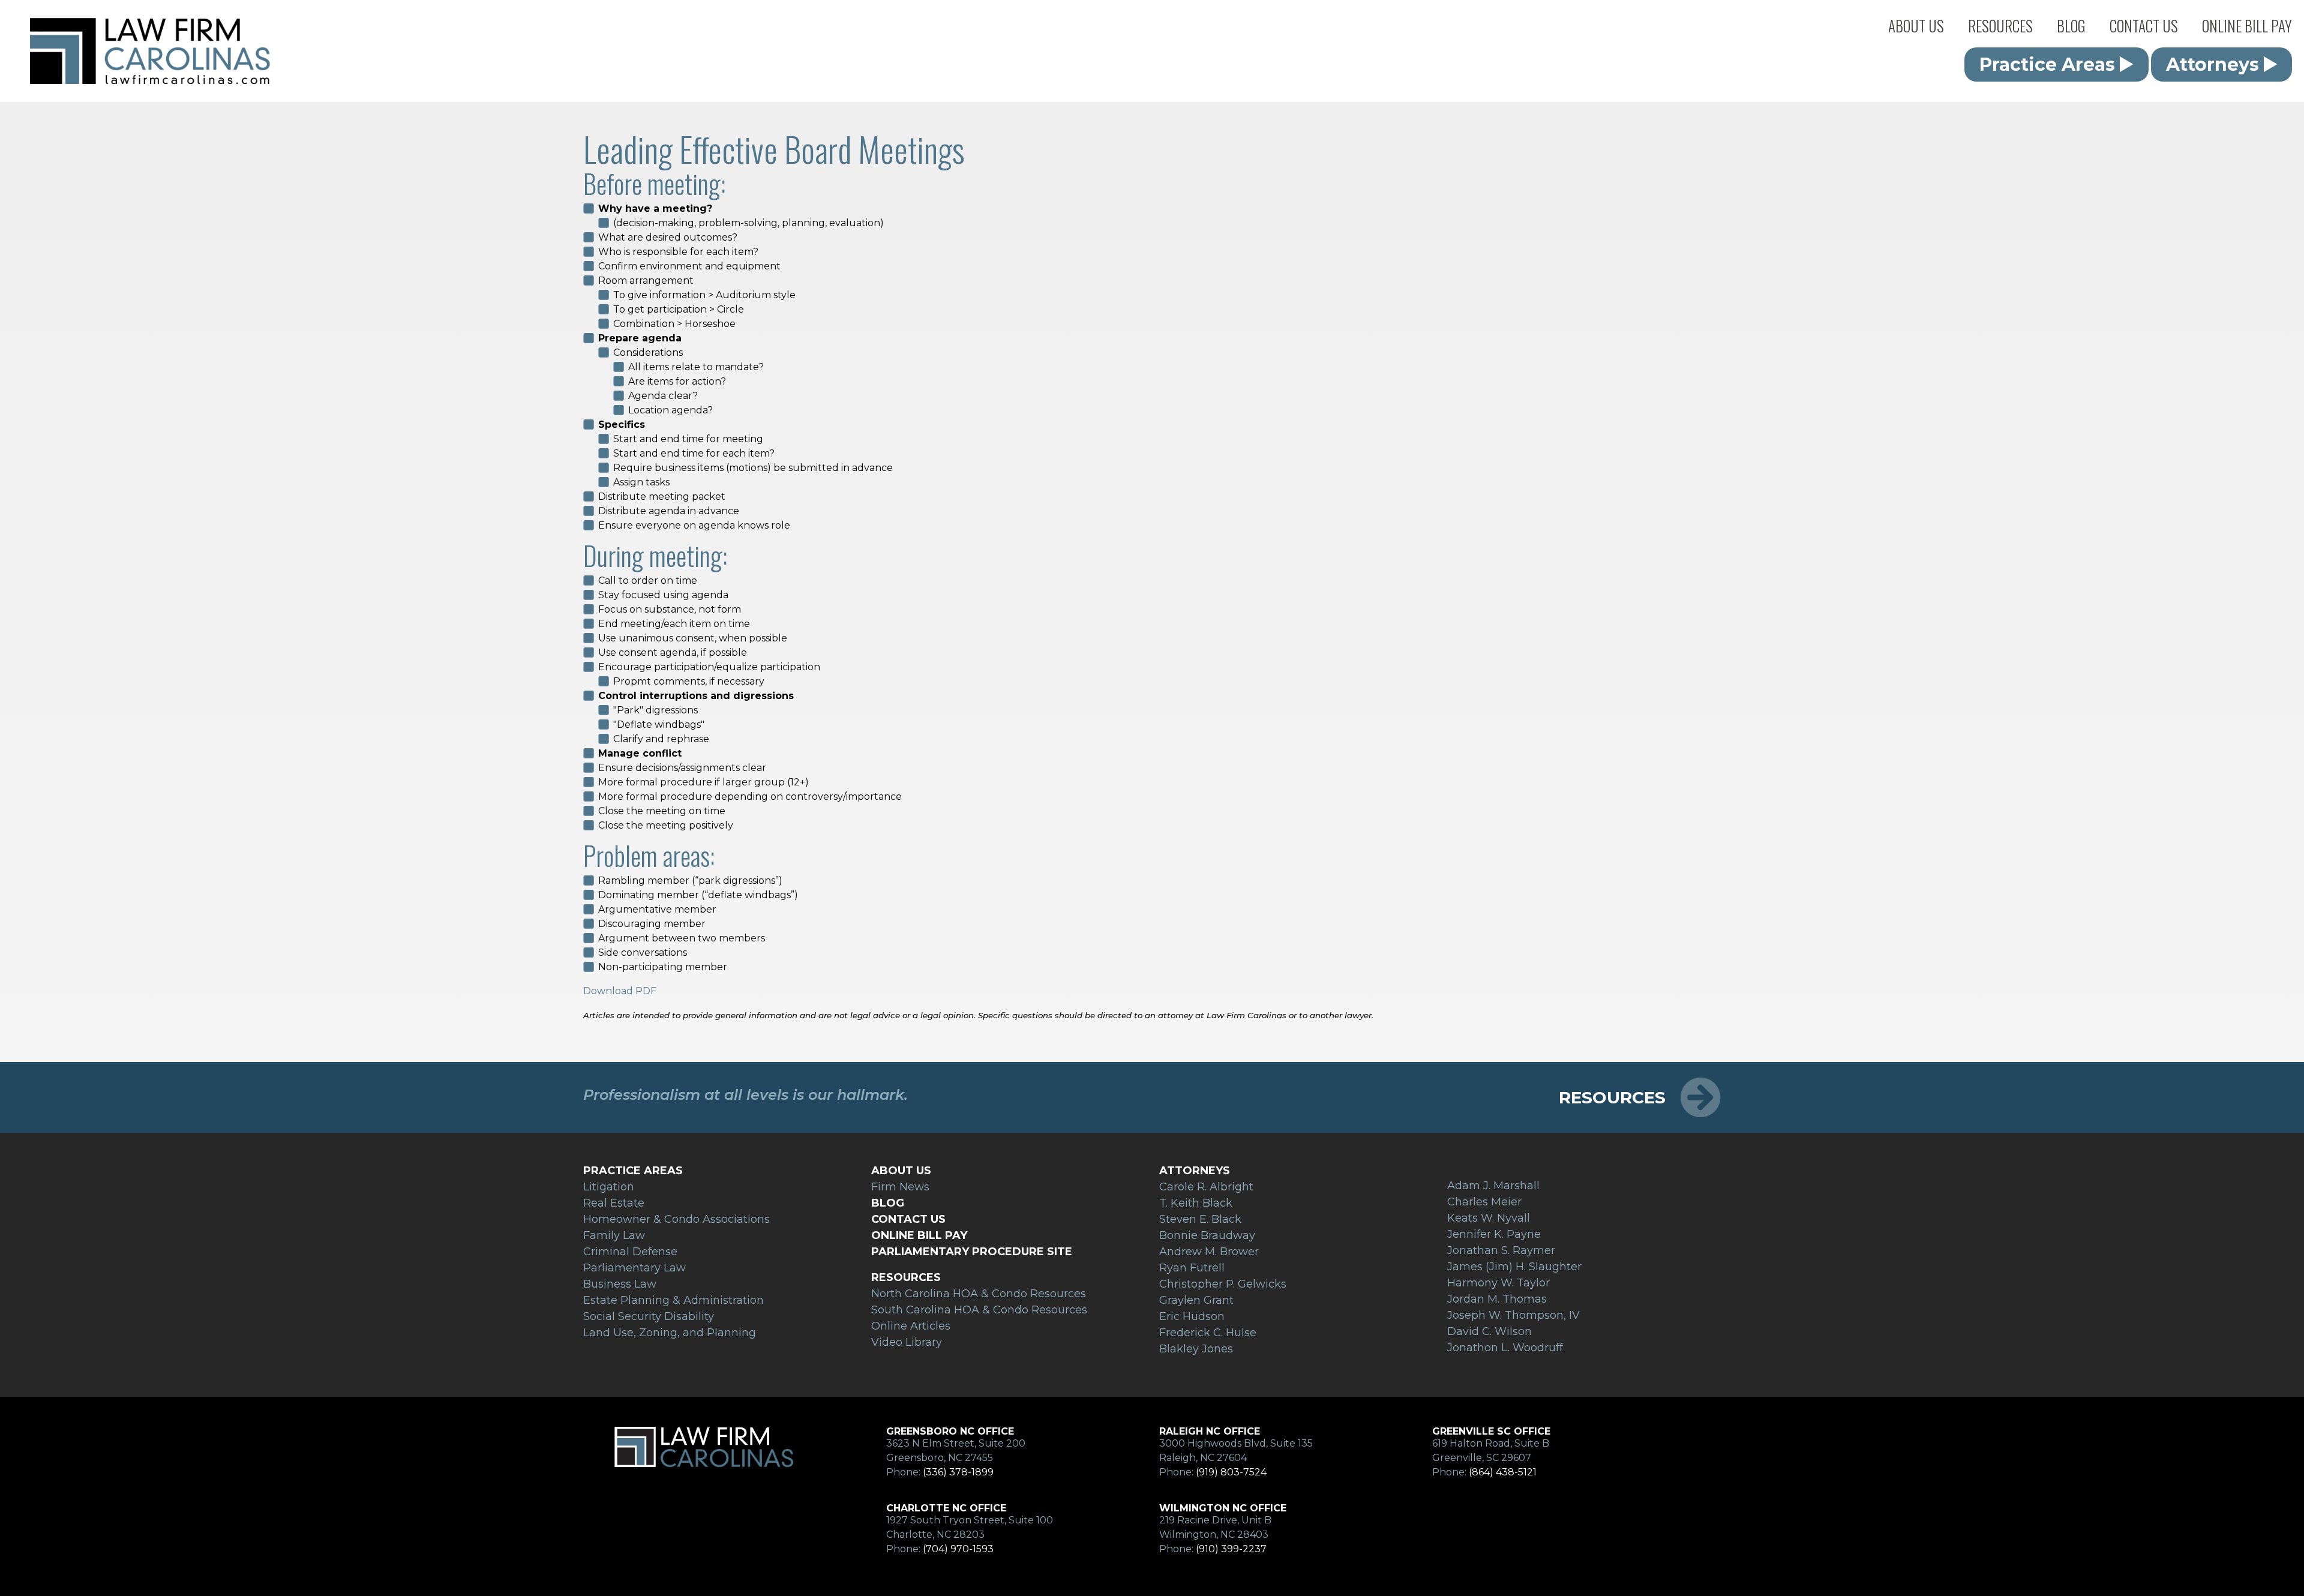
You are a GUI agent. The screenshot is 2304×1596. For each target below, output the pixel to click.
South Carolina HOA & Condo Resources (979, 1310)
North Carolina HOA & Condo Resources (979, 1294)
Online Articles (1991, 93)
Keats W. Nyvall (1489, 1218)
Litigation (609, 1187)
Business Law (620, 1284)
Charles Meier (1484, 1202)
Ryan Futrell (1192, 1268)
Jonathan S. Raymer (1501, 1250)
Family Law (614, 1235)
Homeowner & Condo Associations (676, 1219)
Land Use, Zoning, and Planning (670, 1333)
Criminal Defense (630, 1252)
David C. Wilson (1489, 1331)
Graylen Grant (1196, 1300)
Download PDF (620, 991)
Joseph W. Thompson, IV (1513, 1315)
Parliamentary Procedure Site (972, 1252)
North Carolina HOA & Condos (2021, 45)
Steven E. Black (1200, 1219)
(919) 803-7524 (1231, 1472)
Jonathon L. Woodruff (1505, 1348)
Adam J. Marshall (1493, 1186)
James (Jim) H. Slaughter (1514, 1267)
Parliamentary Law (634, 1268)
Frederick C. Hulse (1208, 1333)
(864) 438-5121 (1503, 1472)
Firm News (1904, 93)
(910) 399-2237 (1231, 1549)
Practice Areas (1913, 45)
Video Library (907, 1342)
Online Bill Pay (2247, 25)
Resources (2000, 25)
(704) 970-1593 (958, 1549)
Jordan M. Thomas (1497, 1299)
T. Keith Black (1196, 1203)
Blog (2071, 25)
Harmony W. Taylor (1498, 1283)
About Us (1916, 25)
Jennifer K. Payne (1494, 1234)
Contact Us (2144, 25)
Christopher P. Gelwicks (1223, 1284)
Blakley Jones (1196, 1349)
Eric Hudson (1192, 1316)
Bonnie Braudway (1207, 1235)
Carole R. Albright (1206, 1187)
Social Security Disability (649, 1316)
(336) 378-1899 (958, 1472)
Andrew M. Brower (1209, 1252)
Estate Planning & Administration (673, 1300)
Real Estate (614, 1203)
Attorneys (1902, 69)
